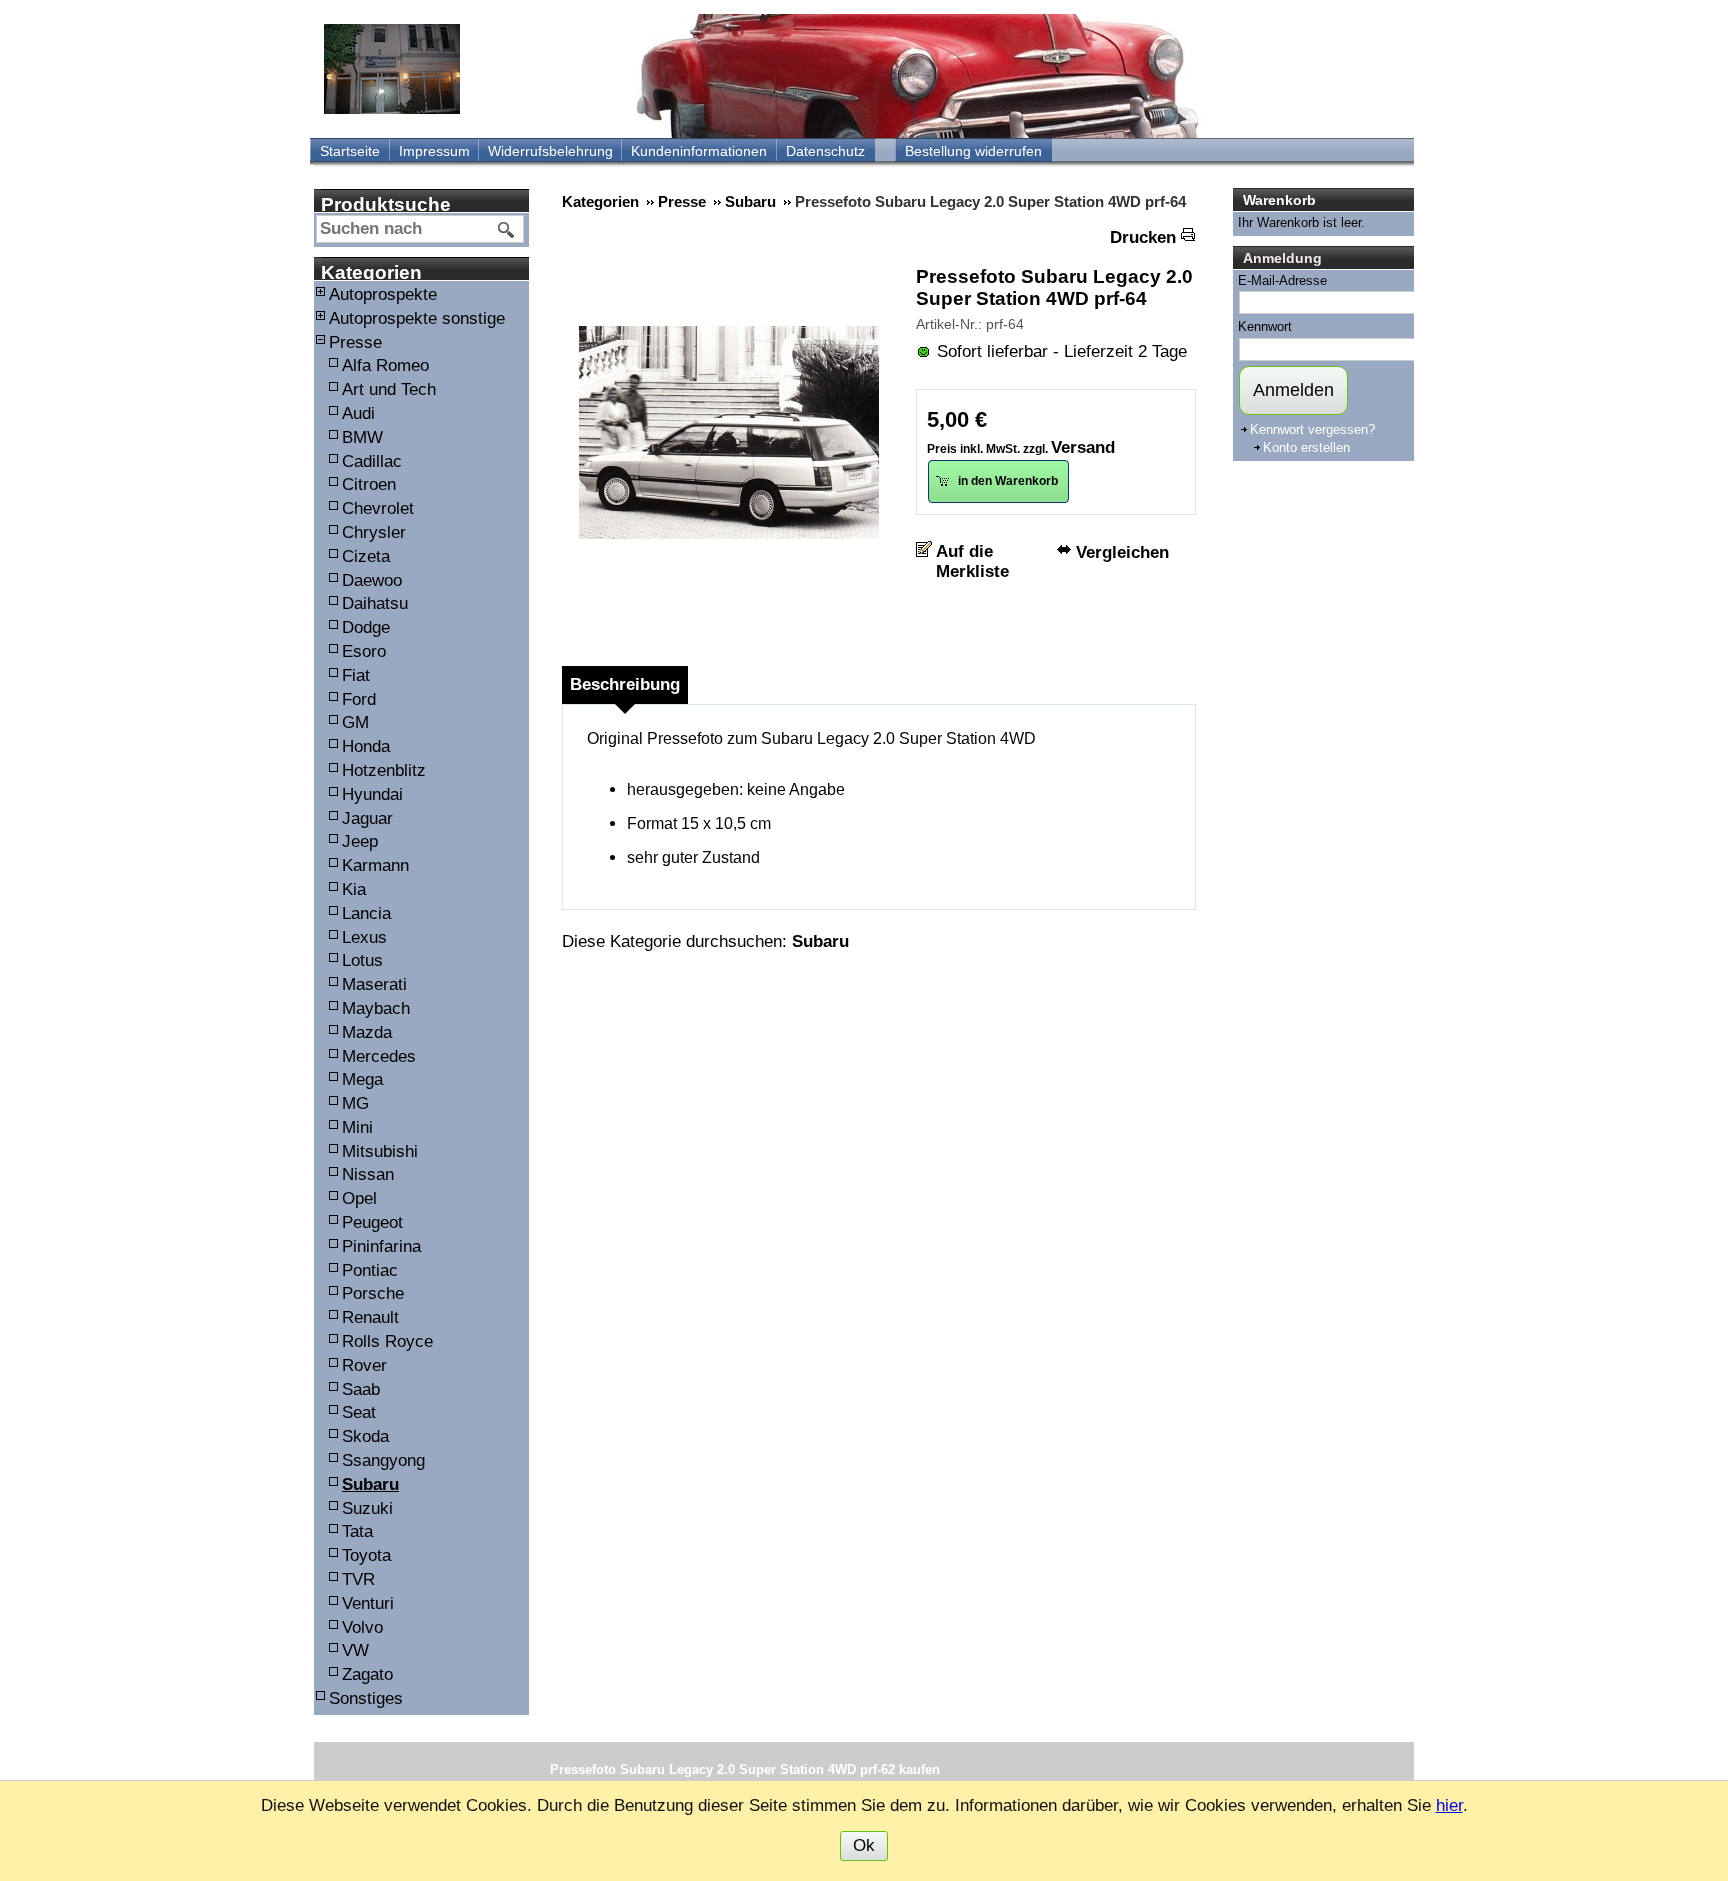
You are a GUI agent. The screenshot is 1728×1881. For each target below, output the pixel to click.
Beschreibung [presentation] (625, 684)
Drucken (1143, 237)
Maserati (374, 984)
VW (355, 1650)
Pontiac (370, 1270)
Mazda (367, 1032)
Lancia (366, 913)
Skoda (365, 1436)
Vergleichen (1122, 552)
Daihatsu (375, 603)
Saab (361, 1389)
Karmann (375, 865)
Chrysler (374, 532)
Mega (362, 1079)
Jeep (360, 841)
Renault (370, 1317)
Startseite (350, 151)
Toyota (366, 1555)
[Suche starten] (507, 230)
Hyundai (372, 794)
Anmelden (1293, 390)
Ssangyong (383, 1460)
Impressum (434, 151)
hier (1449, 1805)
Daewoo (372, 580)
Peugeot (372, 1222)
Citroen (369, 484)
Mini (357, 1127)
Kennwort (1265, 326)
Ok (864, 1845)
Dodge (366, 627)
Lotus (362, 960)
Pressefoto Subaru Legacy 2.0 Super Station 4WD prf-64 (1054, 288)
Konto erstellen (1306, 447)
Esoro (364, 651)
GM (355, 722)
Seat (359, 1412)
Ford (359, 699)
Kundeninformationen (699, 151)
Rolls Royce (387, 1341)
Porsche (373, 1293)
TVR (358, 1579)
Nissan (368, 1174)
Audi (358, 413)
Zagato (367, 1674)
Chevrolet (378, 508)
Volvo (362, 1627)
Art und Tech (389, 389)
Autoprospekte (383, 294)
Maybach (376, 1008)
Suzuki (367, 1508)
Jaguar (367, 818)
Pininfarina (381, 1246)
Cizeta (366, 556)
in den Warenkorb (1006, 481)
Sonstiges (366, 1698)
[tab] (625, 685)
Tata (357, 1531)
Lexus (364, 937)
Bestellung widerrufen (973, 151)
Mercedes (379, 1056)
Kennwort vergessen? (1312, 429)
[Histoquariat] (392, 69)
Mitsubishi (380, 1151)
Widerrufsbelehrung (550, 151)
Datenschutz (825, 151)
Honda (366, 746)
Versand (1083, 447)
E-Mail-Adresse (1282, 280)
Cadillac (372, 461)
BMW (362, 437)
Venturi (368, 1603)
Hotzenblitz (384, 770)
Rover (364, 1365)
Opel (359, 1198)
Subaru (370, 1484)
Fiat (356, 675)
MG (355, 1103)
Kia (354, 889)
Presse (355, 342)
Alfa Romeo (385, 365)
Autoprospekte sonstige (417, 318)
